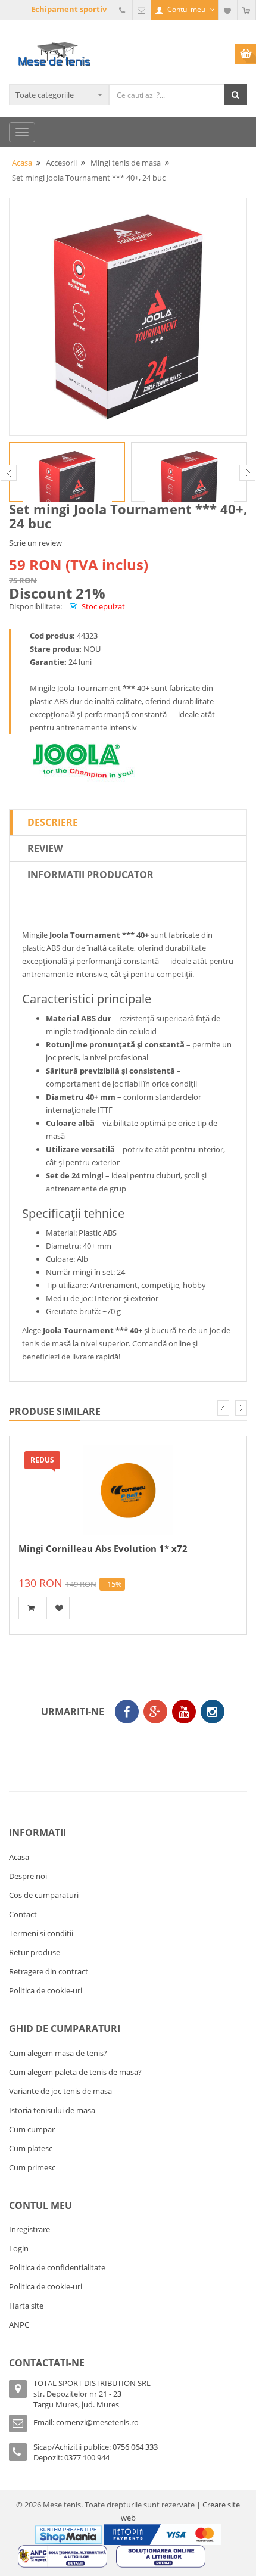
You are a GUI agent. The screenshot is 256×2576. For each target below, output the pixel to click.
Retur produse (35, 1952)
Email (142, 10)
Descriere (53, 822)
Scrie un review (35, 543)
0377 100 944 (87, 2457)
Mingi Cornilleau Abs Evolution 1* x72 (103, 1548)
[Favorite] (228, 10)
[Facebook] (127, 1712)
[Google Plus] (155, 1712)
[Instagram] (213, 1712)
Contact (23, 1914)
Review (45, 848)
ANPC (19, 2325)
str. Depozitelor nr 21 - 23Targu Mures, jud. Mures (77, 2399)
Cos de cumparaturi (44, 1895)
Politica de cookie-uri (46, 1990)
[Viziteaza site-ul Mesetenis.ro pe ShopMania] (68, 2534)
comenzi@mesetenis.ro (97, 2422)
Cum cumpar (32, 2129)
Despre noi (28, 1876)
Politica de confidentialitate (57, 2267)
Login (19, 2248)
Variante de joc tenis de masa (60, 2091)
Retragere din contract (49, 1971)
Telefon (123, 10)
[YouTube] (184, 1712)
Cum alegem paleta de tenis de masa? (75, 2072)
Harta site (26, 2306)
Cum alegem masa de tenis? (58, 2053)
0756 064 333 (135, 2447)
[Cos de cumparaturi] (246, 10)
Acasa (19, 1857)
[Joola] (83, 759)
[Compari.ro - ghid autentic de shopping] (125, 1746)
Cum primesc (32, 2167)
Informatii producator (90, 875)
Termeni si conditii (41, 1933)
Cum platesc (31, 2148)
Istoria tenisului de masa (52, 2110)
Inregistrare (29, 2229)
